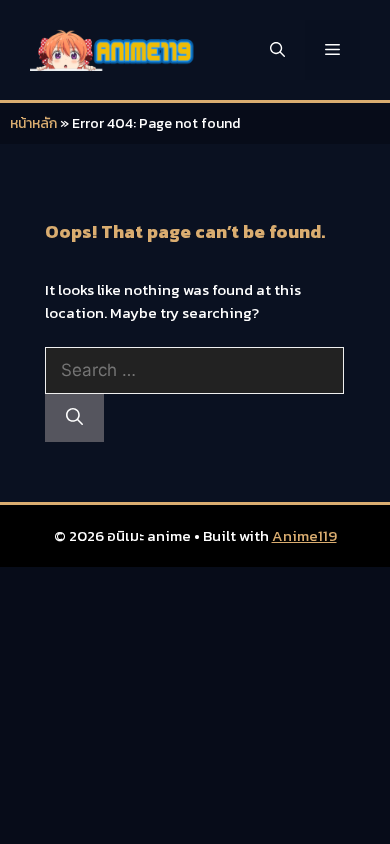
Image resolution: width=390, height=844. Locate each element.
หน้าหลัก (33, 123)
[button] (277, 50)
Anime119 (304, 535)
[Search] (74, 418)
